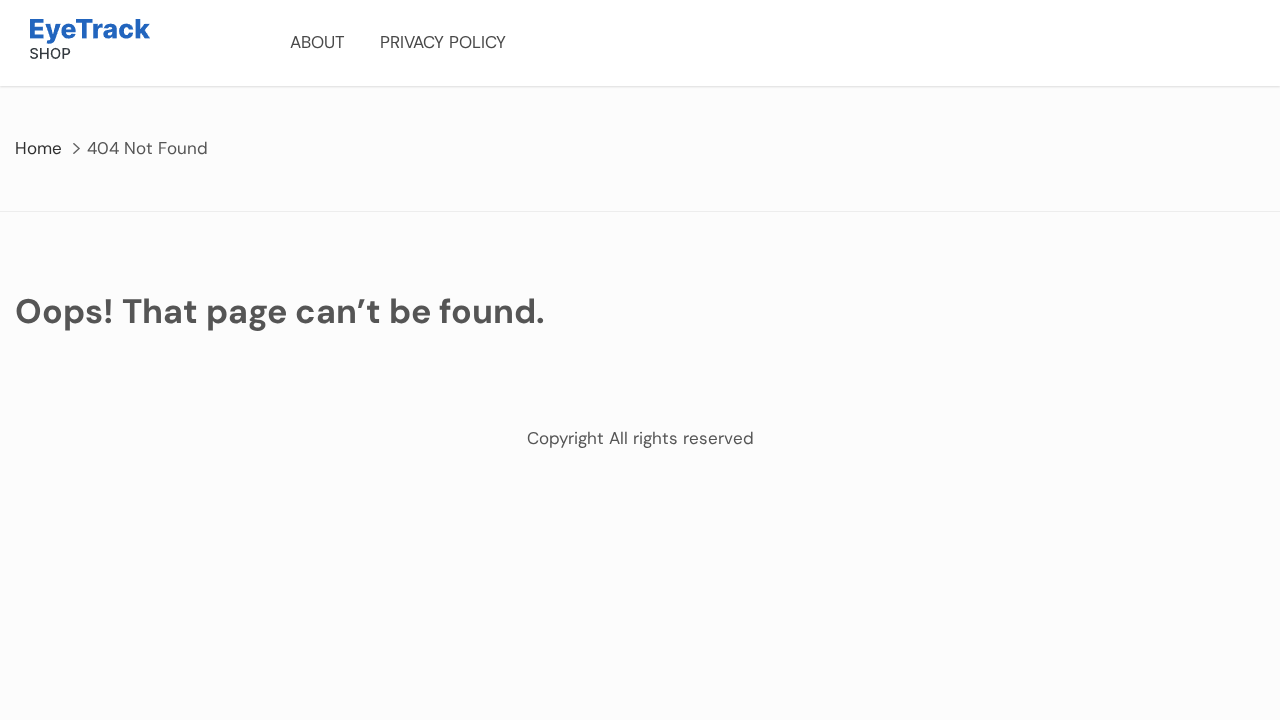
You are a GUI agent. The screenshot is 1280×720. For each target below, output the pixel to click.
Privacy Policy (443, 42)
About (317, 42)
